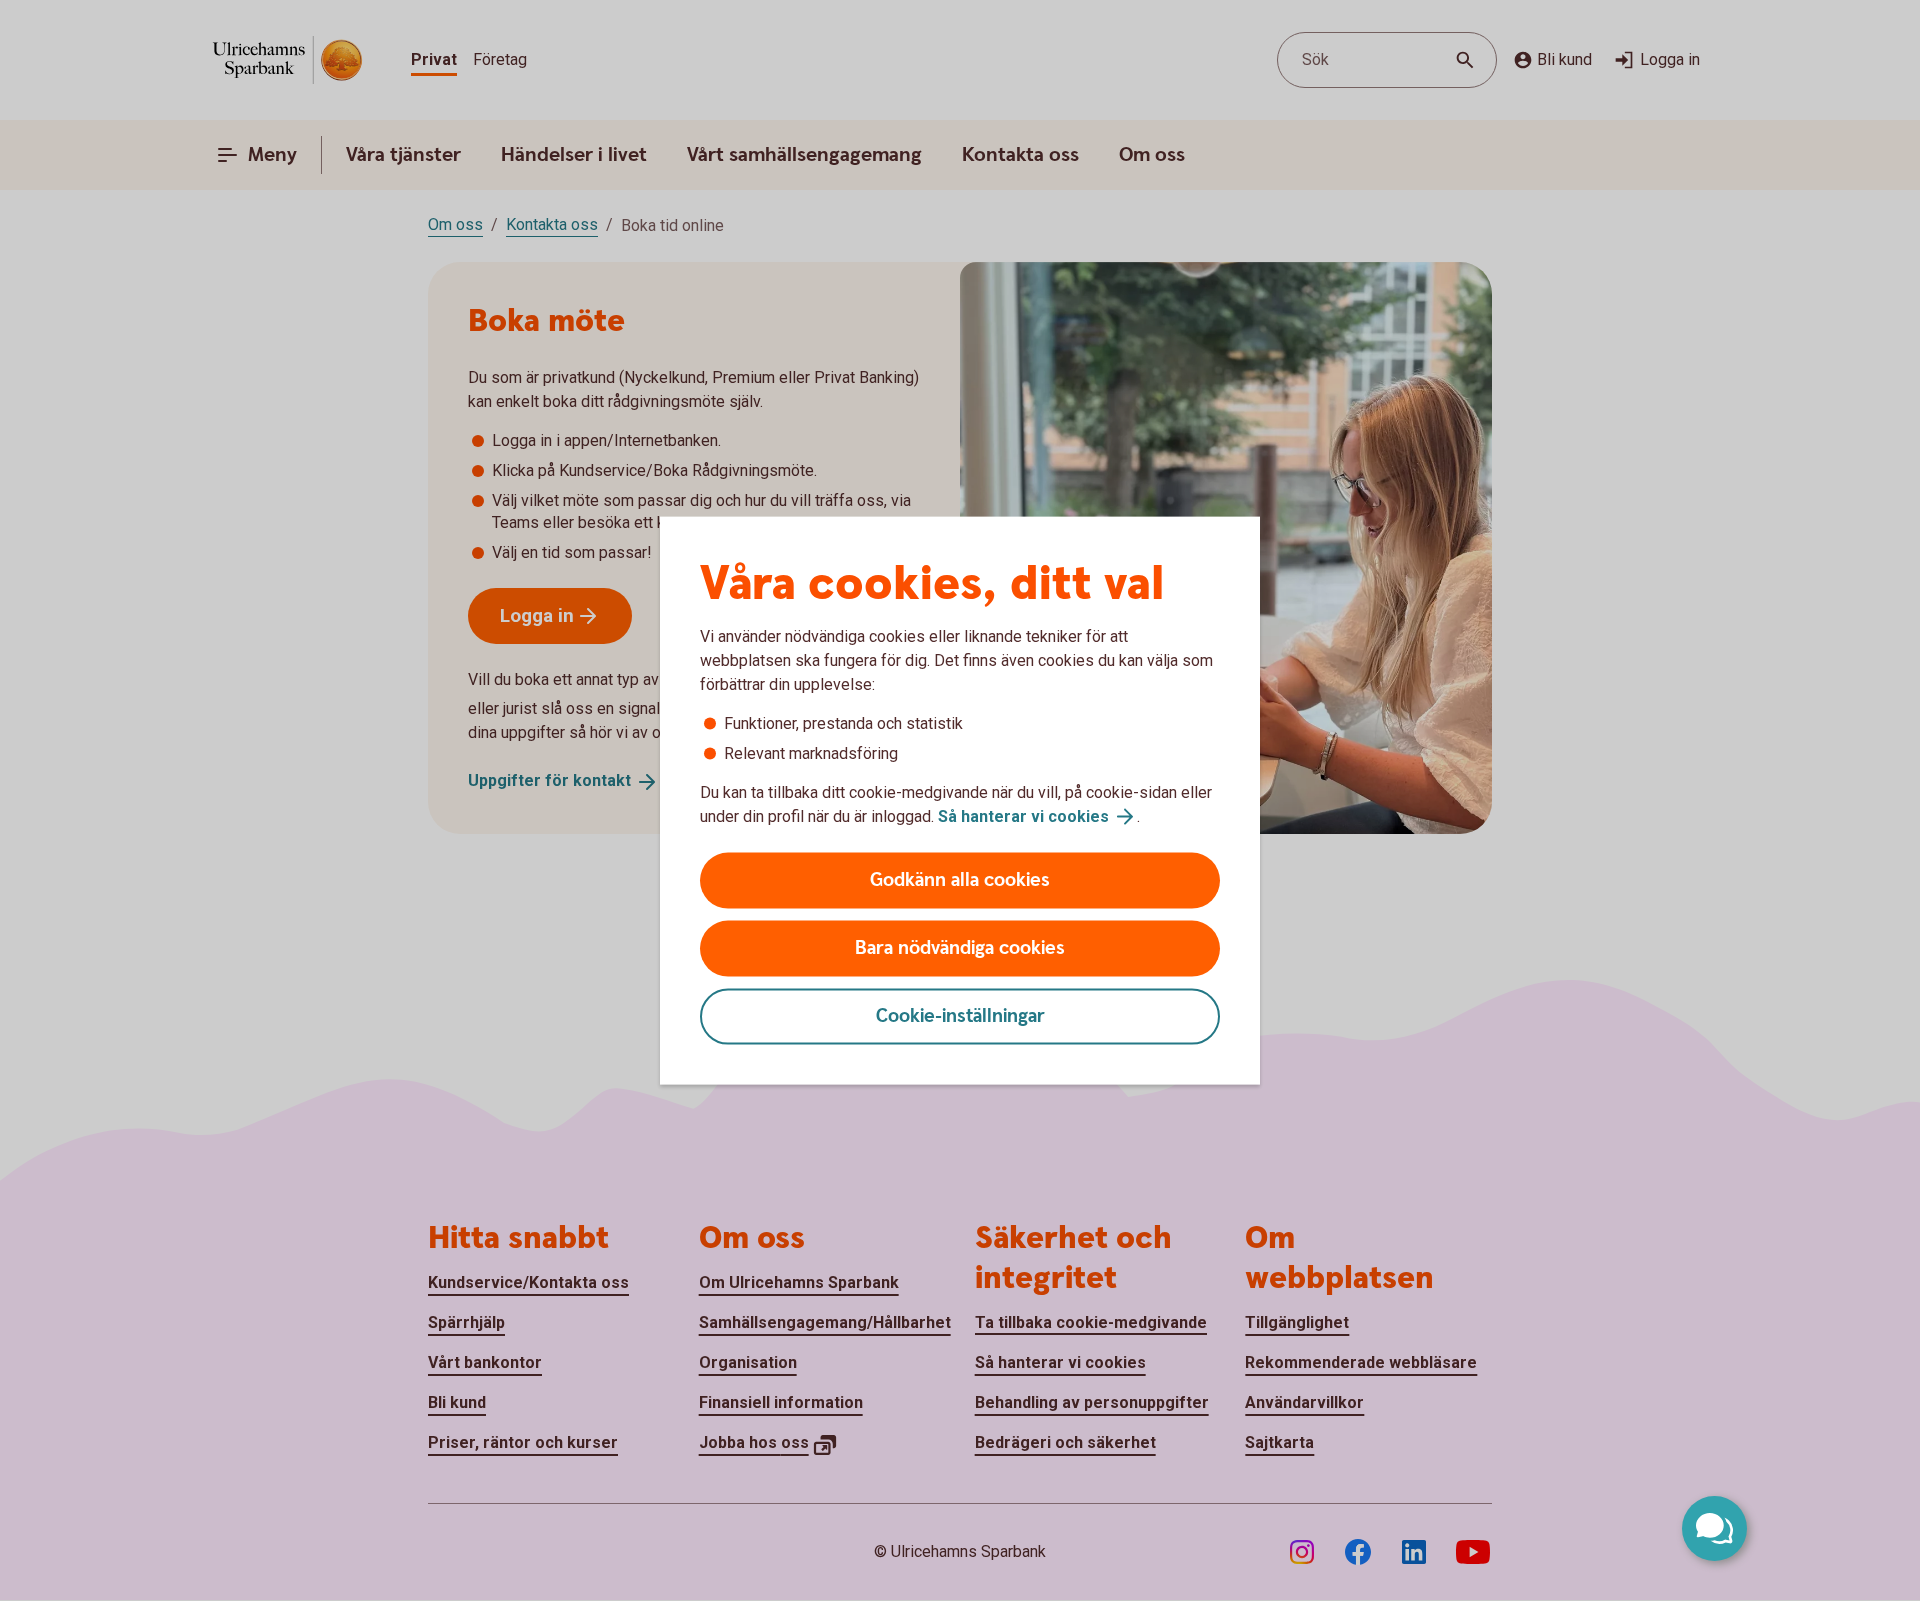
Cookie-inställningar (960, 1016)
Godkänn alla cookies (960, 880)
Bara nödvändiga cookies (960, 948)
